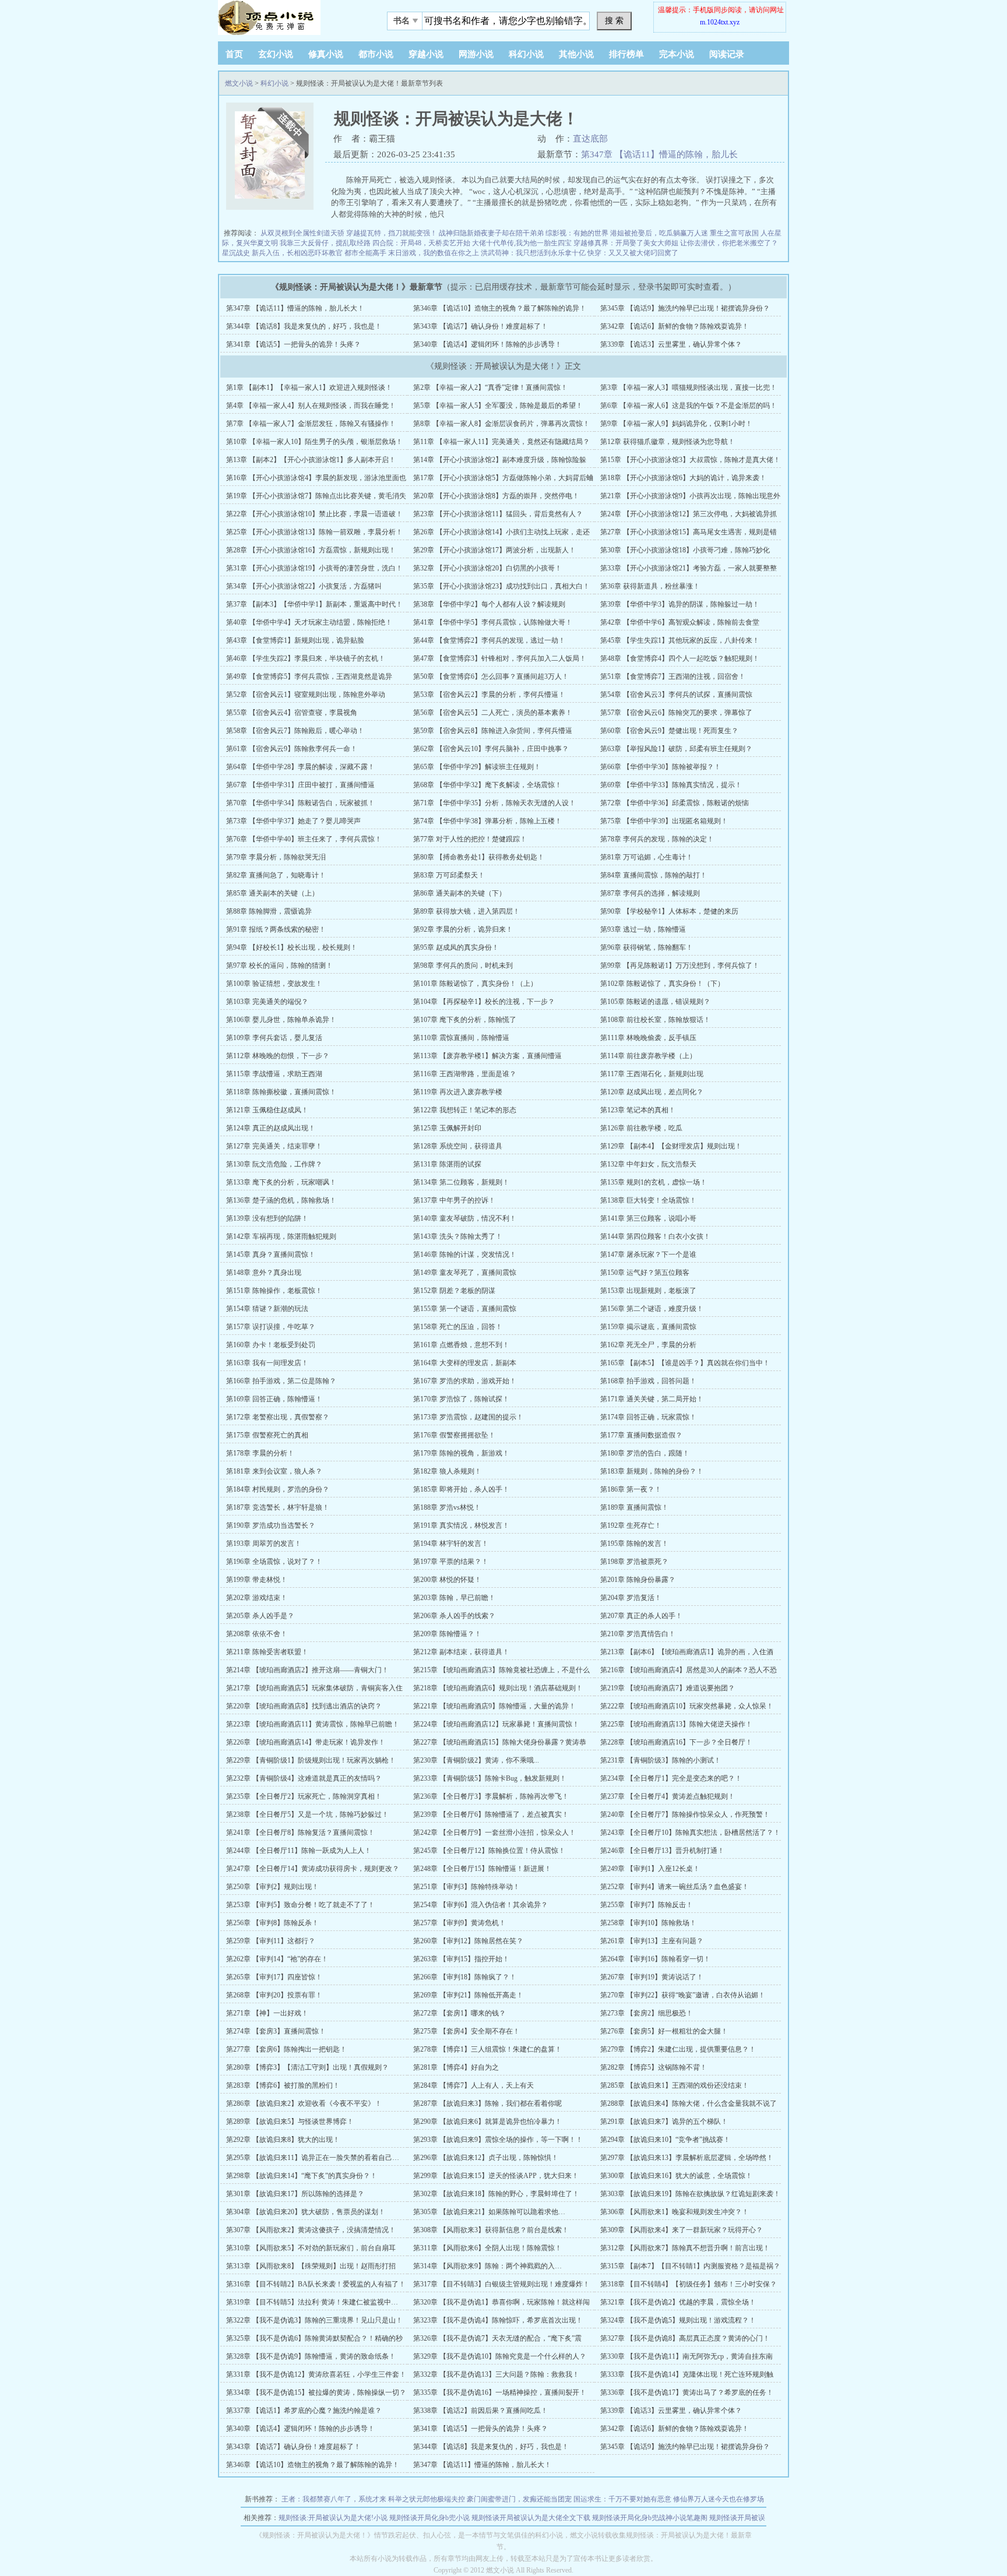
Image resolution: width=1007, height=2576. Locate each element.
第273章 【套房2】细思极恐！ (647, 2013)
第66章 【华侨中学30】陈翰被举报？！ (661, 767)
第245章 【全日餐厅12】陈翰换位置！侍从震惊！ (489, 1851)
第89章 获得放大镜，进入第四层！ (466, 911)
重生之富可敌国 (734, 233)
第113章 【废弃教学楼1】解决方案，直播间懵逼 (487, 1056)
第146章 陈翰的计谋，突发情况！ (465, 1254)
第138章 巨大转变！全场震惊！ (648, 1200)
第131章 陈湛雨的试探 (447, 1164)
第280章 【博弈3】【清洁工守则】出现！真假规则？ (307, 2067)
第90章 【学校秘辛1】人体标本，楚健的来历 (669, 911)
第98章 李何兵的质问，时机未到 (463, 965)
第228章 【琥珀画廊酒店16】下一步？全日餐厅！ (676, 1742)
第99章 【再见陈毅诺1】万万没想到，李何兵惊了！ (680, 965)
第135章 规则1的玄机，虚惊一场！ (654, 1182)
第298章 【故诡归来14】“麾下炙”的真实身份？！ (302, 2176)
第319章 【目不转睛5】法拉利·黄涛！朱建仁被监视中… (312, 2302)
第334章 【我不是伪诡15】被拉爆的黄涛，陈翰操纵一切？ (316, 2392)
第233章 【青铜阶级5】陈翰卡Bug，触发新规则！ (490, 1778)
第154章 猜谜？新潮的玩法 (267, 1309)
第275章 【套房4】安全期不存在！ (466, 2031)
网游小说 (476, 54)
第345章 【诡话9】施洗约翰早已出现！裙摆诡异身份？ (685, 308)
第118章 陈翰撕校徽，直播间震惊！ (281, 1092)
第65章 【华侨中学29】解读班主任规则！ (477, 767)
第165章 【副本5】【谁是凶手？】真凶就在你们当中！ (685, 1363)
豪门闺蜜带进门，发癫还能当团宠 (519, 2499)
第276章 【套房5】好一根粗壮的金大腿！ (664, 2031)
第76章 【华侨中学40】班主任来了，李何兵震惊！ (304, 839)
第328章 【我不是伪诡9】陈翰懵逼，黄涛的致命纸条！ (311, 2356)
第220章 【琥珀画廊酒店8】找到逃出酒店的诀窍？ (304, 1706)
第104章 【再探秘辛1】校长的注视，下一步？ (484, 1002)
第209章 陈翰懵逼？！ (447, 1634)
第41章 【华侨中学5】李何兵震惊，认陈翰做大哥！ (493, 622)
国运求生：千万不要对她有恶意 (622, 2499)
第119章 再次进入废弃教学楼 (458, 1092)
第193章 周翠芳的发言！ (264, 1544)
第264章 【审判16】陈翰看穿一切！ (655, 1959)
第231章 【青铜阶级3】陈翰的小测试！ (661, 1760)
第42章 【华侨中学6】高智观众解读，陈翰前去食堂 (680, 622)
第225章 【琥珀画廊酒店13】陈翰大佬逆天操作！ (676, 1724)
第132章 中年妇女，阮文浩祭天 (648, 1164)
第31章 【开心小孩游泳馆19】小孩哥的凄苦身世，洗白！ (314, 568)
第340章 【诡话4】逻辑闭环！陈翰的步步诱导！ (487, 344)
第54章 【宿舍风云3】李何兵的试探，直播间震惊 (676, 695)
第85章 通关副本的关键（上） (272, 893)
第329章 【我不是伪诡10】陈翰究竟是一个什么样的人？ (500, 2356)
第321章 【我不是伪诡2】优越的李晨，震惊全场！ (678, 2302)
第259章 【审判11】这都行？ (271, 1941)
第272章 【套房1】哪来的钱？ (460, 2013)
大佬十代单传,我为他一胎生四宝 (522, 243)
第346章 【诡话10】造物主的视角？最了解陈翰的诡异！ (500, 308)
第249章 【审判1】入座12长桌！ (650, 1869)
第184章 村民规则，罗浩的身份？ (278, 1489)
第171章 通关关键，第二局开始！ (652, 1399)
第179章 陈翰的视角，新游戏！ (461, 1453)
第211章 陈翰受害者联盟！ (267, 1652)
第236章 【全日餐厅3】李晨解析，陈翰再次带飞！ (491, 1796)
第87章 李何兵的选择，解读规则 (650, 893)
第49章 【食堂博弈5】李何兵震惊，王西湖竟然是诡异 (309, 676)
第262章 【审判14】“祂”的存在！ (277, 1959)
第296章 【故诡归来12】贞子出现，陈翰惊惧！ (486, 2158)
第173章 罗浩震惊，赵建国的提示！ (468, 1417)
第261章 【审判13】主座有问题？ (652, 1941)
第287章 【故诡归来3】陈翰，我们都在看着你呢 (487, 2103)
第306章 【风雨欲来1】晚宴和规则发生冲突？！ (675, 2212)
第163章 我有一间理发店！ (267, 1363)
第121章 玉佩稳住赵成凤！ (267, 1110)
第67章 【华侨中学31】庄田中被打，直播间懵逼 (300, 785)
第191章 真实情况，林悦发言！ (461, 1525)
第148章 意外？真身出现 (264, 1273)
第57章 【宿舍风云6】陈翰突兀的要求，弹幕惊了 (676, 713)
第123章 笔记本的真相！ (638, 1110)
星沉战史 (236, 253)
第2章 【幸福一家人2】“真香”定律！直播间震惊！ (490, 387)
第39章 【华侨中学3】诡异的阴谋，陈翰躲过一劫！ (680, 604)
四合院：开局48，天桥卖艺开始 (421, 243)
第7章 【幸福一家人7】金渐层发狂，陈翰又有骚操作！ (311, 424)
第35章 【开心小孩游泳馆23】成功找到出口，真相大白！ (501, 586)
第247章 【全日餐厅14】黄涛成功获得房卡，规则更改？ (313, 1869)
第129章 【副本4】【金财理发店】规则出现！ (671, 1146)
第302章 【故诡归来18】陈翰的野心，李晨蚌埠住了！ (496, 2194)
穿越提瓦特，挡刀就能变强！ (392, 233)
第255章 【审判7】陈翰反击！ (647, 1905)
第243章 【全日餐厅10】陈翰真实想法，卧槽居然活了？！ (690, 1833)
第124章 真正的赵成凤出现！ (271, 1128)
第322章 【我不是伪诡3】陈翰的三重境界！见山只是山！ (314, 2320)
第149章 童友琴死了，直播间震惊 (465, 1273)
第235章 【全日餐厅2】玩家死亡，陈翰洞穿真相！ (304, 1796)
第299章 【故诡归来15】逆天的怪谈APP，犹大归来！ (496, 2176)
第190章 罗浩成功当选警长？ (271, 1525)
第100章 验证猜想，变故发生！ (274, 984)
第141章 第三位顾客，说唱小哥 (648, 1218)
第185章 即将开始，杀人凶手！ (461, 1489)
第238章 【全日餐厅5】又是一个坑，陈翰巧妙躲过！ (307, 1814)
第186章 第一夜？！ (631, 1489)
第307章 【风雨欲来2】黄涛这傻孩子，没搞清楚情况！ (311, 2230)
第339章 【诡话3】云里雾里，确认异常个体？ (671, 344)
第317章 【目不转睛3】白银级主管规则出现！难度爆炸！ (501, 2284)
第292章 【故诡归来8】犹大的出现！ (283, 2140)
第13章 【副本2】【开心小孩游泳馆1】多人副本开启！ (311, 460)
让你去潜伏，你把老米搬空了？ (729, 243)
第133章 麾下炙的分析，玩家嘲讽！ (281, 1182)
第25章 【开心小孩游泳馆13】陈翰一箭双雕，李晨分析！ (314, 532)
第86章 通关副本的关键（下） (460, 893)
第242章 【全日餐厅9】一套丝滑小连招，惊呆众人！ (494, 1833)
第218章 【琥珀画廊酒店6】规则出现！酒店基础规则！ (498, 1688)
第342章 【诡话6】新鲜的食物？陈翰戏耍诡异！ (675, 326)
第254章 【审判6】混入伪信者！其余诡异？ (480, 1905)
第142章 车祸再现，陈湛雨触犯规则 (281, 1236)
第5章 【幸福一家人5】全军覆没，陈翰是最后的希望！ (498, 406)
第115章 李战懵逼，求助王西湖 (274, 1074)
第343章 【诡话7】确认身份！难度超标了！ (480, 326)
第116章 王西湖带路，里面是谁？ (465, 1074)
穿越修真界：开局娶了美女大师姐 (626, 243)
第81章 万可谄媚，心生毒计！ (647, 857)
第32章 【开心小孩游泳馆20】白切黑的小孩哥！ (487, 568)
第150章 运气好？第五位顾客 (645, 1273)
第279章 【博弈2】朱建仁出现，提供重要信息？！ (678, 2049)
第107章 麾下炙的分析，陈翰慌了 (465, 1020)
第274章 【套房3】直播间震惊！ (276, 2031)
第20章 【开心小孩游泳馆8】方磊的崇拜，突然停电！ (496, 496)
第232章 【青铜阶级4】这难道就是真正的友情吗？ (304, 1778)
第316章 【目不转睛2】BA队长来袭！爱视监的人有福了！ (316, 2284)
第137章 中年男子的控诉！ (454, 1200)
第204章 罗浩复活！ (631, 1598)
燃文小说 (239, 83)
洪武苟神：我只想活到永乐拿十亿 (533, 253)
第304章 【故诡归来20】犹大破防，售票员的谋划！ (306, 2212)
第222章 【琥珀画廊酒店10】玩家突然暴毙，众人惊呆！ (687, 1706)
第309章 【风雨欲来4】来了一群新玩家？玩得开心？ (682, 2230)
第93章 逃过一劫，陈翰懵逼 (643, 929)
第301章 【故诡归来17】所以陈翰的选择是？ (295, 2194)
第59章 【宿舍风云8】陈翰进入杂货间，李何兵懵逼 (493, 731)
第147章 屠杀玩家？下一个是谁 (648, 1254)
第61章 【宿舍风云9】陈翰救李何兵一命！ (292, 749)
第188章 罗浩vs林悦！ (447, 1507)
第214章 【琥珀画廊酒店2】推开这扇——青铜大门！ (307, 1670)
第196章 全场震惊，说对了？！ (274, 1562)
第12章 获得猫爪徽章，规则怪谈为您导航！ (668, 442)
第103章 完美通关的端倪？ (267, 1002)
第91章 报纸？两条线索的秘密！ (276, 929)
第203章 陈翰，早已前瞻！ (454, 1598)
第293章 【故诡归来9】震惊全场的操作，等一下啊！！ (498, 2140)
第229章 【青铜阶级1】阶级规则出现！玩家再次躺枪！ (311, 1760)
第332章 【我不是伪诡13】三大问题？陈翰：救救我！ (496, 2374)
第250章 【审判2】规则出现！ (272, 1887)
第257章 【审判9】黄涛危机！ (460, 1923)
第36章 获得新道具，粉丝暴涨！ (650, 586)
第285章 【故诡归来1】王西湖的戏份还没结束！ (675, 2085)
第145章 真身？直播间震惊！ (271, 1254)
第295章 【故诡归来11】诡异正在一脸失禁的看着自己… (313, 2158)
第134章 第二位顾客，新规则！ (461, 1182)
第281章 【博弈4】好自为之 (456, 2067)
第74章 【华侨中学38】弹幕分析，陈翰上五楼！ (487, 821)
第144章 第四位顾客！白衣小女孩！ (655, 1236)
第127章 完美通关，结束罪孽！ (274, 1146)
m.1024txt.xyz (720, 22)
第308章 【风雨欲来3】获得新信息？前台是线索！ (491, 2230)
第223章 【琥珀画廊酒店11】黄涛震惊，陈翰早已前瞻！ (313, 1724)
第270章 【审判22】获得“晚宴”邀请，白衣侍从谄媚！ (683, 1995)
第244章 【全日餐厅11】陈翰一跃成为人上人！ (299, 1851)
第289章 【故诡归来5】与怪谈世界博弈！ (290, 2122)
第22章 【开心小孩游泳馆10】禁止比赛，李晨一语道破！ (314, 514)
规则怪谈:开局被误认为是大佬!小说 (333, 2518)
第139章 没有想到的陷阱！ (267, 1218)
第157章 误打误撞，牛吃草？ (271, 1327)
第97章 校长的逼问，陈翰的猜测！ (279, 965)
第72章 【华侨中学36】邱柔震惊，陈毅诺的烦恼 (675, 803)
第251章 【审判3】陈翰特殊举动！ (466, 1887)
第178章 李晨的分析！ (260, 1453)
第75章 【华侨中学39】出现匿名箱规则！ (664, 821)
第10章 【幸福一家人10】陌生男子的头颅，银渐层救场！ (314, 442)
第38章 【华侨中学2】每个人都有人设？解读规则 (489, 604)
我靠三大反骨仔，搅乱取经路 (325, 243)
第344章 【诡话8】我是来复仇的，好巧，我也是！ (304, 326)
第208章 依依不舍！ (257, 1634)
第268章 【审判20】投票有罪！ (274, 1995)
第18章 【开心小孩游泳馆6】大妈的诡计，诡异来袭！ (683, 478)
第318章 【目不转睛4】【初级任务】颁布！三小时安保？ (689, 2284)
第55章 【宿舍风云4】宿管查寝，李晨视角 (292, 713)
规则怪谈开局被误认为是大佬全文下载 (531, 2518)
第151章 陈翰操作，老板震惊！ (274, 1291)
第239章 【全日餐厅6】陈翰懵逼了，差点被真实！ (491, 1814)
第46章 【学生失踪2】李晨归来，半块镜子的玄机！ (306, 658)
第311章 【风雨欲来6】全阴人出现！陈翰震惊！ (487, 2248)
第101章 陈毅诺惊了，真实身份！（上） (475, 984)
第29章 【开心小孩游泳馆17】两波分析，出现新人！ (494, 550)
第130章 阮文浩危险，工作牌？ (274, 1164)
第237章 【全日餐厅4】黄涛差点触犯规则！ (668, 1796)
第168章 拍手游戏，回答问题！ (648, 1381)
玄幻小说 (276, 54)
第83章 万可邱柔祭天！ (449, 875)
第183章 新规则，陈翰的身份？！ (652, 1471)
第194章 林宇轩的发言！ (451, 1544)
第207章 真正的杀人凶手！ (641, 1616)
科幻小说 (526, 54)
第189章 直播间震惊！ (634, 1507)
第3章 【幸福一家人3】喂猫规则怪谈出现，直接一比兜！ (689, 387)
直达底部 (590, 139)
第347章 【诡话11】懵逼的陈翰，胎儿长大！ (295, 308)
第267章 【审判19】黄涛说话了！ (652, 1977)
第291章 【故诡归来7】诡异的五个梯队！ (664, 2122)
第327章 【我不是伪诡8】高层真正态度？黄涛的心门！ (685, 2338)
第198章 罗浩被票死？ (634, 1562)
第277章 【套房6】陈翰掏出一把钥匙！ (286, 2049)
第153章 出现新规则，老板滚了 (648, 1291)
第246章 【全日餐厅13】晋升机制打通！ (662, 1851)
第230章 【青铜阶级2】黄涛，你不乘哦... (476, 1760)
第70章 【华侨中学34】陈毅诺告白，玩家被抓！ (300, 803)
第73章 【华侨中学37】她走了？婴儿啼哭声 (293, 821)
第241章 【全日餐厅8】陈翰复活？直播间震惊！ (300, 1833)
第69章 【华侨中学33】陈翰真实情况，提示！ (671, 785)
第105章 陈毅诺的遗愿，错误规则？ (655, 1002)
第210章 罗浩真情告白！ (638, 1634)
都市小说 (376, 54)
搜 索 (614, 20)
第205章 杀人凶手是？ (260, 1616)
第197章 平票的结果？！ (451, 1562)
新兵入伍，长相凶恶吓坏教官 (297, 253)
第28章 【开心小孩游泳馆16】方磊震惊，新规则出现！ (311, 550)
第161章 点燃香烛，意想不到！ (461, 1345)
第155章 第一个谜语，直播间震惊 (465, 1309)
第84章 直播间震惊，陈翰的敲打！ (654, 875)
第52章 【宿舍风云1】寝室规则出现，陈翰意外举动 (306, 695)
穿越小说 (426, 54)
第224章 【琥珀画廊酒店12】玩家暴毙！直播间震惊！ (496, 1724)
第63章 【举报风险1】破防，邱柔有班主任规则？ (676, 749)
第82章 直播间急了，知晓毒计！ (276, 875)
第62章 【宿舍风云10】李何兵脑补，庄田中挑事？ (491, 749)
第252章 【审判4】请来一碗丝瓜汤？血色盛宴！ (675, 1887)
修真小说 (326, 54)
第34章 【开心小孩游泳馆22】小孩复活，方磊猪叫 (304, 586)
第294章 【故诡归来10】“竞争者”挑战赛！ (665, 2140)
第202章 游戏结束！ (257, 1598)
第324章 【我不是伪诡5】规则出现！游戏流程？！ (678, 2320)
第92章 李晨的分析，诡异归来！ (463, 929)
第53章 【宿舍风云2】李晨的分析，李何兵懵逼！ (489, 695)
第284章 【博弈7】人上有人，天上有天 (473, 2085)
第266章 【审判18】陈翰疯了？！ (465, 1977)
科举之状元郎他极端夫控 (427, 2499)
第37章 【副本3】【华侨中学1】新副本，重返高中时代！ (314, 604)
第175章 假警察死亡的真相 (267, 1435)
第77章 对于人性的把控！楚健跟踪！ (470, 839)
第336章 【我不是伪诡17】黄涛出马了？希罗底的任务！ (687, 2392)
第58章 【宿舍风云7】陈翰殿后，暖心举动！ (295, 731)
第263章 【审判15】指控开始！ (461, 1959)
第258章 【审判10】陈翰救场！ (648, 1923)
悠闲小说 (291, 17)
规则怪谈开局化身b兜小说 (429, 2518)
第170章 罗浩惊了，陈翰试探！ (461, 1399)
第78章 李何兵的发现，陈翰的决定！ (657, 839)
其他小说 (576, 54)
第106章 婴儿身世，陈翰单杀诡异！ (281, 1020)
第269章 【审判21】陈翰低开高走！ (468, 1995)
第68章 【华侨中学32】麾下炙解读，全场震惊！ (487, 785)
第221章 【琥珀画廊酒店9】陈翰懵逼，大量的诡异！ (494, 1706)
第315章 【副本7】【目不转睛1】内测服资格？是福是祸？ (690, 2266)
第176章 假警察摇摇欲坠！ (454, 1435)
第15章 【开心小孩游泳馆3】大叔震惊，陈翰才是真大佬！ (690, 460)
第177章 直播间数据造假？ (641, 1435)
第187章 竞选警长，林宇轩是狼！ (278, 1507)
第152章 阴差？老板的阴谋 (454, 1291)
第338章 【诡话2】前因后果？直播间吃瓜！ (480, 2411)
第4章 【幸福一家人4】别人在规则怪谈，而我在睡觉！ (311, 406)
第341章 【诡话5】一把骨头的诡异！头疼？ (293, 344)
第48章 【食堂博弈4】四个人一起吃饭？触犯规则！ (680, 658)
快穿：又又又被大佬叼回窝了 (633, 253)
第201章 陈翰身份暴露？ (638, 1580)
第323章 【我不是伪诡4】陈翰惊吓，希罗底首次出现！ (498, 2320)
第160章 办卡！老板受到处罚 (271, 1345)
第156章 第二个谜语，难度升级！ (652, 1309)
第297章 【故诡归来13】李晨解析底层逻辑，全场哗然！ (687, 2158)
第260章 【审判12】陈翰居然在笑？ (468, 1941)
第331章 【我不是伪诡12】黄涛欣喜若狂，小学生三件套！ (316, 2374)
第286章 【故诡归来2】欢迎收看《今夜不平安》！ (304, 2103)
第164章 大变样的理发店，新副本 (465, 1363)
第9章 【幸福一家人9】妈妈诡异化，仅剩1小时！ (676, 424)
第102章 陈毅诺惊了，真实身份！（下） (662, 984)
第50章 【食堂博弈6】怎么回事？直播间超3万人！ (491, 676)
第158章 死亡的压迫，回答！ (458, 1327)
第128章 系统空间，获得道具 (458, 1146)
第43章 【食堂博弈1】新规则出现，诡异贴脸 (295, 640)
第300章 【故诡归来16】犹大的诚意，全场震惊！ (676, 2176)
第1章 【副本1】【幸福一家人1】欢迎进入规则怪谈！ (309, 387)
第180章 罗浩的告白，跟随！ (645, 1453)
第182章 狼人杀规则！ (447, 1471)
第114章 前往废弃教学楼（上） (648, 1056)
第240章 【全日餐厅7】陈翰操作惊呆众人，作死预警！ (685, 1814)
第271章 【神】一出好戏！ (267, 2013)
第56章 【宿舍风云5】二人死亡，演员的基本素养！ (493, 713)
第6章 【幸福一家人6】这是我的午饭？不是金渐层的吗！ (689, 406)
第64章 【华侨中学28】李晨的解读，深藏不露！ (300, 767)
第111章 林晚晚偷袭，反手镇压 (648, 1038)
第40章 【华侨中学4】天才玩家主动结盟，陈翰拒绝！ (309, 622)
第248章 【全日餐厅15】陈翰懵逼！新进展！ (482, 1869)
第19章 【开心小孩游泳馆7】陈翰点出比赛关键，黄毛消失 (316, 496)
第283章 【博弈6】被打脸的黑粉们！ (283, 2085)
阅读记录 (727, 54)
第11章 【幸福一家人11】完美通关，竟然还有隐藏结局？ (501, 442)
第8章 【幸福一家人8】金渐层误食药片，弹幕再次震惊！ (501, 424)
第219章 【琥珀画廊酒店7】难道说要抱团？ (668, 1688)
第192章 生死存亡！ (631, 1525)
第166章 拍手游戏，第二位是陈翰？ (281, 1381)
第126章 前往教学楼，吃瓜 (641, 1128)
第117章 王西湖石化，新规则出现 (652, 1074)
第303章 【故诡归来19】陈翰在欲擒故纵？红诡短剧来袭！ (690, 2194)
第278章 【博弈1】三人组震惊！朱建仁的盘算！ (487, 2049)
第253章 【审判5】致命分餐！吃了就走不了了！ (300, 1905)
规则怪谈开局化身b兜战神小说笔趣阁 (650, 2518)
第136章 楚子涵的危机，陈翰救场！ (281, 1200)
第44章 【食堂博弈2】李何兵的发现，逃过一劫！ (489, 640)
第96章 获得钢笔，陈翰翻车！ (647, 947)
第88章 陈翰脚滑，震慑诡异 (269, 911)
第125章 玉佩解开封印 (447, 1128)
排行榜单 (626, 54)
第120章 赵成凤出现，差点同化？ (652, 1092)
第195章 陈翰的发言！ (634, 1544)
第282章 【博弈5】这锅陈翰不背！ (654, 2067)
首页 (234, 54)
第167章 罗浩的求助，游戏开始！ (465, 1381)
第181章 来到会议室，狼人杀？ (274, 1471)
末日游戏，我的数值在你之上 (434, 253)
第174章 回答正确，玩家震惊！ (648, 1417)
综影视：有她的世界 (577, 233)
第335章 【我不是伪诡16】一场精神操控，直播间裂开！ (500, 2392)
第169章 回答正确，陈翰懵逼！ (274, 1399)
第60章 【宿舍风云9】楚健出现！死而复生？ (669, 731)
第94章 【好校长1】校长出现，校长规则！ (292, 947)
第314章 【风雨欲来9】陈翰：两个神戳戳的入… (487, 2266)
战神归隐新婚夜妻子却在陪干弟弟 (491, 233)
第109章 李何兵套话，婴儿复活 (274, 1038)
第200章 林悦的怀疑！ (447, 1580)
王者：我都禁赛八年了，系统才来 (334, 2499)
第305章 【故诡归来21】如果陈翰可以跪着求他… (489, 2212)
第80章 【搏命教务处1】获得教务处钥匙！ (479, 857)
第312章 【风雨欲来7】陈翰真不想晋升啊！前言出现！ (685, 2248)
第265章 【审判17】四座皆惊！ (274, 1977)
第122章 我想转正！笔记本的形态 (465, 1110)
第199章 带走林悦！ (257, 1580)
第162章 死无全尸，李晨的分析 (648, 1345)
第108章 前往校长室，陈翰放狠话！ (655, 1020)
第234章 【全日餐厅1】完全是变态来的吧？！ (671, 1778)
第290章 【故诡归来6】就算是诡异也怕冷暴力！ (487, 2122)
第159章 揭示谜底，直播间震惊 (648, 1327)
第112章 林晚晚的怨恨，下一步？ (278, 1056)
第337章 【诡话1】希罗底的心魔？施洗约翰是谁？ (304, 2411)
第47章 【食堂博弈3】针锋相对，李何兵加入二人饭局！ (500, 658)
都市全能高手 (365, 253)
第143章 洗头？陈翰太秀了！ (458, 1236)
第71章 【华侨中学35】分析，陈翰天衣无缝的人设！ (494, 803)
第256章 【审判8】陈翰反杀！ (272, 1923)
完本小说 (677, 54)
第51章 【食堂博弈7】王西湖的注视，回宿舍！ (673, 676)
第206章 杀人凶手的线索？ (454, 1616)
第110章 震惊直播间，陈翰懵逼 (461, 1038)
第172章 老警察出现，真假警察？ (278, 1417)
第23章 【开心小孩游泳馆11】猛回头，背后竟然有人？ (498, 514)
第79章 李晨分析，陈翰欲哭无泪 (276, 857)
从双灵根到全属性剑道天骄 (302, 233)
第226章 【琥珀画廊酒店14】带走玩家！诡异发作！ (306, 1742)
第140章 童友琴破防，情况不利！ (465, 1218)
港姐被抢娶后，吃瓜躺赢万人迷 (659, 233)
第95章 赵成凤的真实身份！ (456, 947)
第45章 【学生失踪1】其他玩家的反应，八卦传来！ (680, 640)
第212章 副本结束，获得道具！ (461, 1652)
